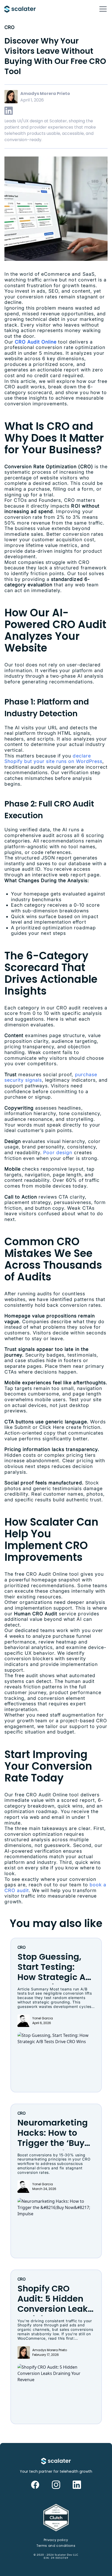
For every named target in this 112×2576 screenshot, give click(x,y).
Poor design (58, 1152)
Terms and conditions (56, 2546)
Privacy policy (56, 2540)
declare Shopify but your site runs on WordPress (53, 759)
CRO (9, 27)
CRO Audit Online (36, 342)
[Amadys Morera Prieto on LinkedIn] (9, 111)
